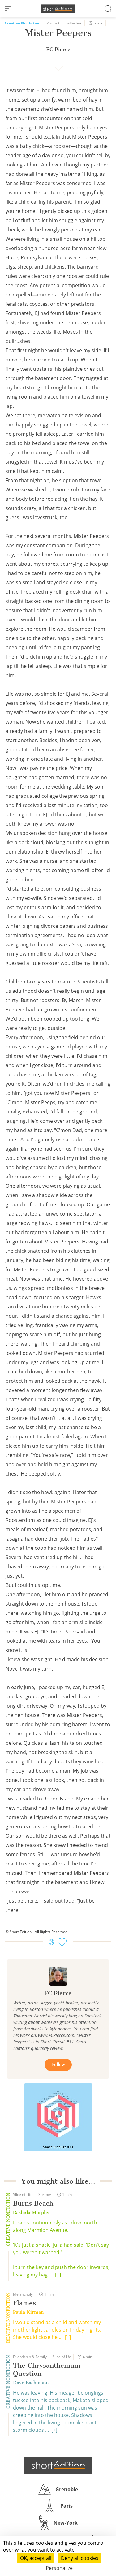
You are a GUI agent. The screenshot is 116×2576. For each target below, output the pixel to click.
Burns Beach (33, 2203)
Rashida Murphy (31, 2212)
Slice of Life (23, 2195)
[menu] (8, 9)
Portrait (53, 23)
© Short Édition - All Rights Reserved (37, 1932)
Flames (24, 2303)
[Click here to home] (58, 2465)
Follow (58, 2065)
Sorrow (45, 2195)
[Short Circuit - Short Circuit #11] (58, 2117)
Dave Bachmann (31, 2383)
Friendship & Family (30, 2357)
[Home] (58, 9)
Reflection (74, 23)
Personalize (59, 2568)
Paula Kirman (28, 2312)
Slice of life (62, 2357)
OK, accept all (36, 2558)
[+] (58, 2275)
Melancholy (23, 2294)
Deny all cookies (80, 2558)
